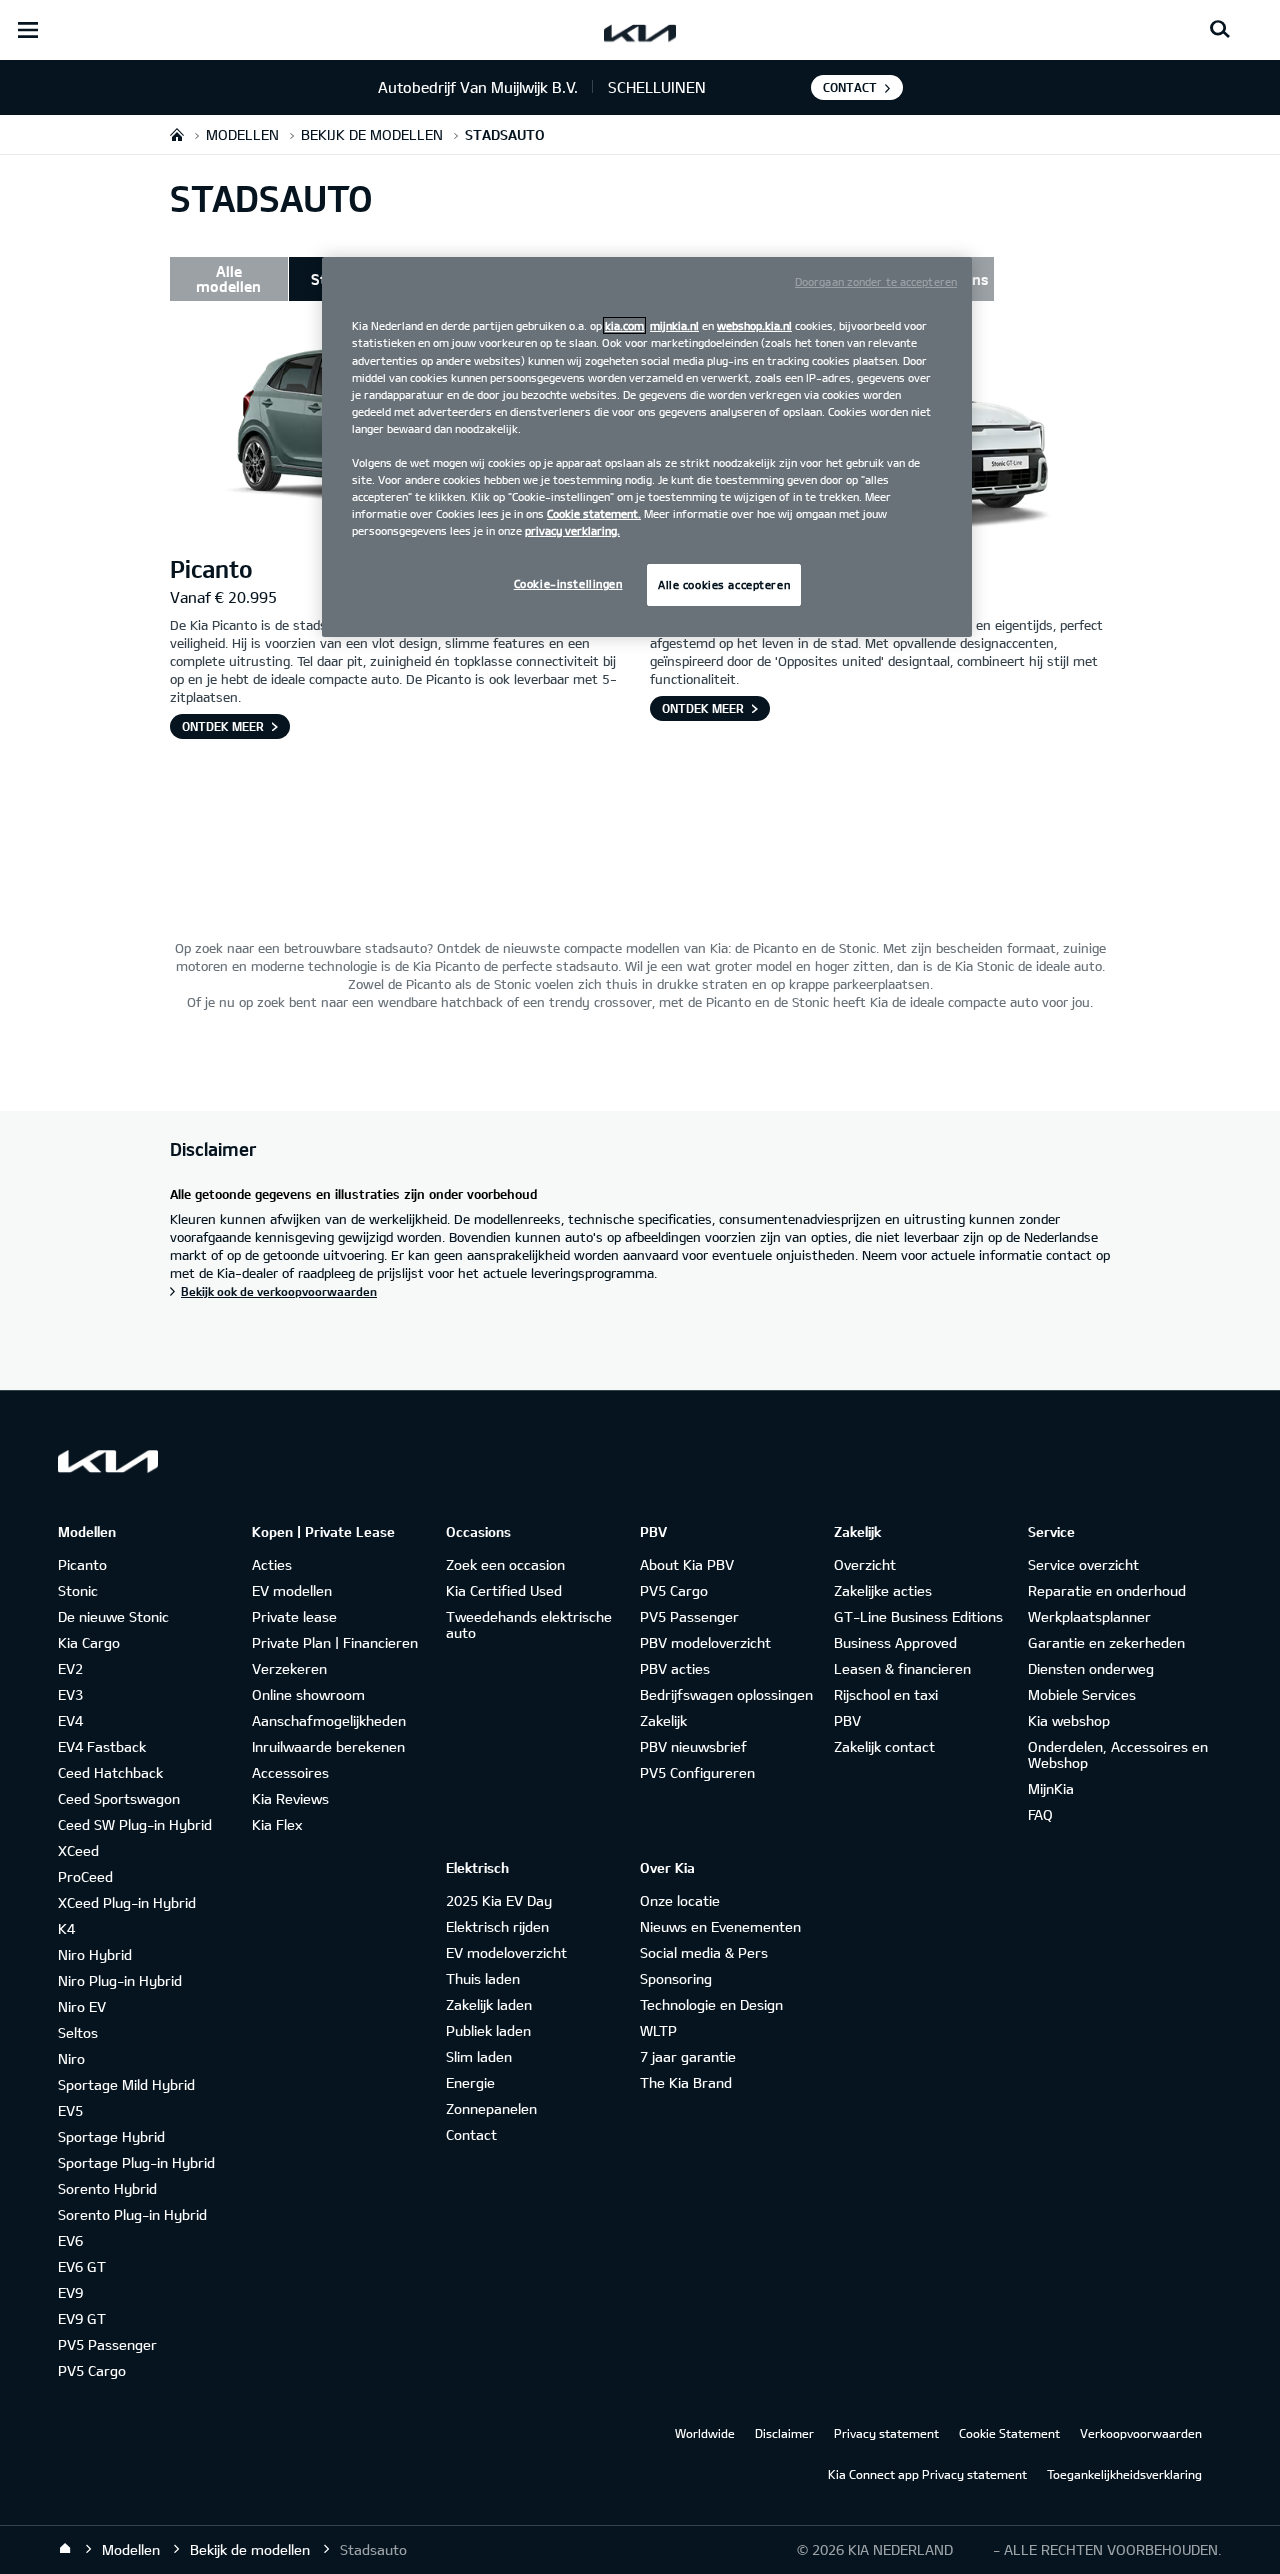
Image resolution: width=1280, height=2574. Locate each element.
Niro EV (82, 2006)
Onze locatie (680, 1900)
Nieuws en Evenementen (720, 1926)
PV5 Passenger (107, 2344)
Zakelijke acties (883, 1590)
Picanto (82, 1564)
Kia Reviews (290, 1798)
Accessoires (290, 1772)
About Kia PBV (687, 1564)
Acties (272, 1564)
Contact (850, 87)
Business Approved (895, 1642)
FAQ (1040, 1814)
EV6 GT (82, 2266)
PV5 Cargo (92, 2370)
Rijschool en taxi (886, 1694)
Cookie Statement (1009, 2433)
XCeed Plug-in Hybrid (127, 1902)
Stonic (78, 1590)
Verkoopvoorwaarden (1141, 2433)
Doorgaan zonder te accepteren (876, 281)
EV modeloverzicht (506, 1952)
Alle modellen (228, 278)
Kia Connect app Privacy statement (927, 2474)
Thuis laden (483, 1978)
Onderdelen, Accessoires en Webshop (1118, 1754)
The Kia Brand (686, 2082)
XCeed (78, 1850)
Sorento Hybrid (107, 2188)
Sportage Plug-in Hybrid (136, 2162)
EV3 (70, 1694)
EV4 (70, 1720)
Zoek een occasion (505, 1564)
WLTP (658, 2030)
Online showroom (308, 1694)
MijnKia (1051, 1788)
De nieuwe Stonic (113, 1616)
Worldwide (705, 2433)
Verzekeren (289, 1668)
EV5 (70, 2110)
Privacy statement (886, 2433)
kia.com (624, 325)
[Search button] (1220, 30)
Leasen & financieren (902, 1668)
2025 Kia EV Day (499, 1900)
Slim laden (479, 2056)
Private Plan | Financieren (335, 1642)
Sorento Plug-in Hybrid (132, 2214)
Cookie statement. (594, 513)
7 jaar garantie (688, 2056)
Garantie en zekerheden (1106, 1642)
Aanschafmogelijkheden (329, 1720)
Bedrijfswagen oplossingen (726, 1694)
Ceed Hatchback (110, 1772)
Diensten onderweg (1091, 1668)
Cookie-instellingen (568, 583)
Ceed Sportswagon (119, 1798)
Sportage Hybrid (111, 2136)
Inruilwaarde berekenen (328, 1746)
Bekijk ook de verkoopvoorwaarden (279, 1291)
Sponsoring (676, 1978)
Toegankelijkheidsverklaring (1124, 2474)
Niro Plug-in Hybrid (120, 1980)
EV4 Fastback (102, 1746)
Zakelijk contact (884, 1746)
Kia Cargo (89, 1642)
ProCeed (85, 1876)
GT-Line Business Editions (918, 1616)
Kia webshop (1069, 1720)
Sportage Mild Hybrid (126, 2084)
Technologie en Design (711, 2004)
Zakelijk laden (489, 2004)
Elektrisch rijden (497, 1926)
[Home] (65, 2549)
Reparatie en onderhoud (1107, 1590)
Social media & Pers (704, 1952)
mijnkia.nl (674, 325)
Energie (470, 2082)
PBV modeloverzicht (705, 1642)
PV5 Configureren (697, 1772)
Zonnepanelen (491, 2108)
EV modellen (292, 1590)
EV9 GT (82, 2318)
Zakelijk (663, 1720)
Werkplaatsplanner (1089, 1616)
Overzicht (865, 1564)
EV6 (70, 2240)
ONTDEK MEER (223, 726)
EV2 (70, 1668)
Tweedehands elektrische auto (529, 1624)
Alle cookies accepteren (724, 584)
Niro (71, 2058)
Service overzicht (1083, 1564)
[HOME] (177, 134)
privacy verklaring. (572, 530)
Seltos (78, 2032)
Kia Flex (277, 1824)
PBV (847, 1720)
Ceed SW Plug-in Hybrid (135, 1824)
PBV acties (675, 1668)
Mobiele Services (1082, 1694)
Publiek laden (488, 2030)
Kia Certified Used (504, 1590)
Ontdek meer (703, 708)
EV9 (70, 2292)
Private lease (294, 1616)
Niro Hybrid (95, 1954)
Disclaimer (784, 2433)
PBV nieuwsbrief (693, 1746)
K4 (66, 1928)
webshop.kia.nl (754, 325)
